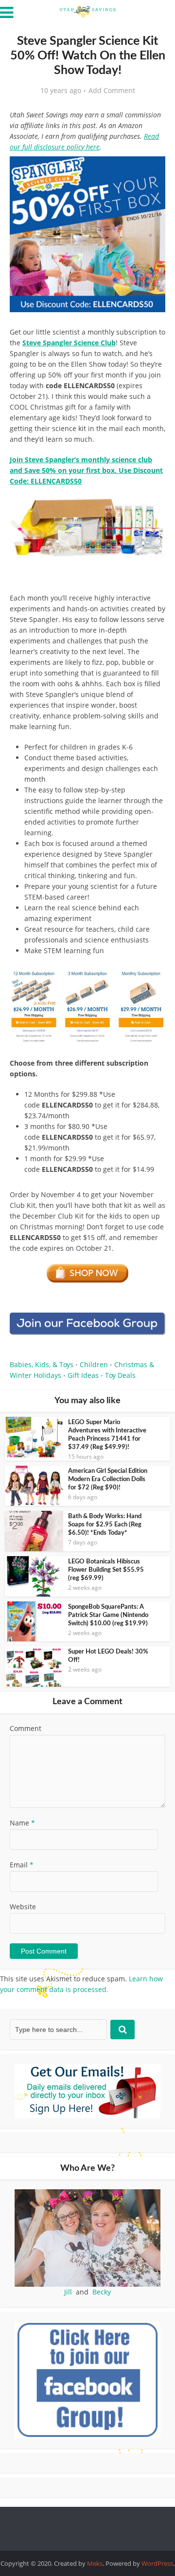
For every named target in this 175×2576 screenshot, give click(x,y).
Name (22, 1823)
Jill (68, 2292)
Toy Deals (120, 1375)
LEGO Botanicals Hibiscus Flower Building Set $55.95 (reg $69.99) (106, 1570)
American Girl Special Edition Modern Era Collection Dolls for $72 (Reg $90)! (108, 1479)
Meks (95, 2563)
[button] (151, 170)
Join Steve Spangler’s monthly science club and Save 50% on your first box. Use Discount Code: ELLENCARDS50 (86, 470)
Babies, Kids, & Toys (42, 1364)
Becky (102, 2292)
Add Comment (112, 91)
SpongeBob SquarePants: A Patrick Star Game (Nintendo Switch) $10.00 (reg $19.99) (108, 1615)
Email (22, 1865)
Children (94, 1364)
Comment (26, 1728)
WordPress (157, 2563)
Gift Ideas (83, 1375)
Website (23, 1907)
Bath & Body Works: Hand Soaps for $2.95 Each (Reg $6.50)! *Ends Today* (105, 1525)
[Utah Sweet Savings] (87, 11)
